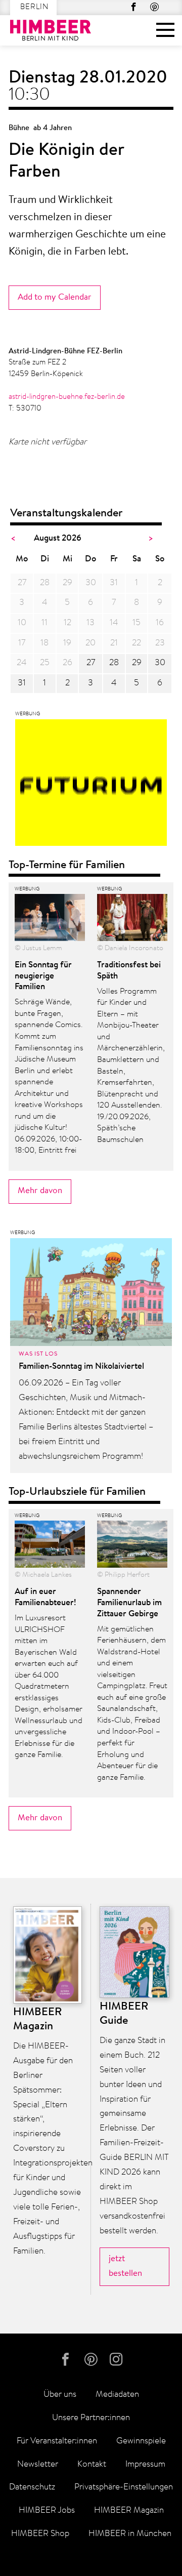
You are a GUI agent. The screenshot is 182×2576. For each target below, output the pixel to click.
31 (22, 683)
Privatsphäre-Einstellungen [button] (124, 2487)
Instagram (118, 2360)
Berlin (34, 7)
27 (91, 663)
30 (160, 663)
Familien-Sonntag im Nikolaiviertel (81, 1366)
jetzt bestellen (125, 2266)
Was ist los (38, 1354)
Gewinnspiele (141, 2441)
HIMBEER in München (130, 2534)
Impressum (145, 2464)
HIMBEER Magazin (129, 2510)
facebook (134, 7)
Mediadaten (117, 2395)
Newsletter (38, 2464)
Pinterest (154, 7)
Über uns (60, 2395)
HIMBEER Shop (40, 2534)
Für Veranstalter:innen (57, 2441)
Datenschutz (32, 2487)
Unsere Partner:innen (91, 2418)
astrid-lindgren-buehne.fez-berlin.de (67, 397)
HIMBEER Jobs (47, 2510)
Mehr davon (40, 1191)
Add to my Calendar (55, 297)
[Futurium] (91, 785)
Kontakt (92, 2464)
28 (114, 663)
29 (137, 663)
